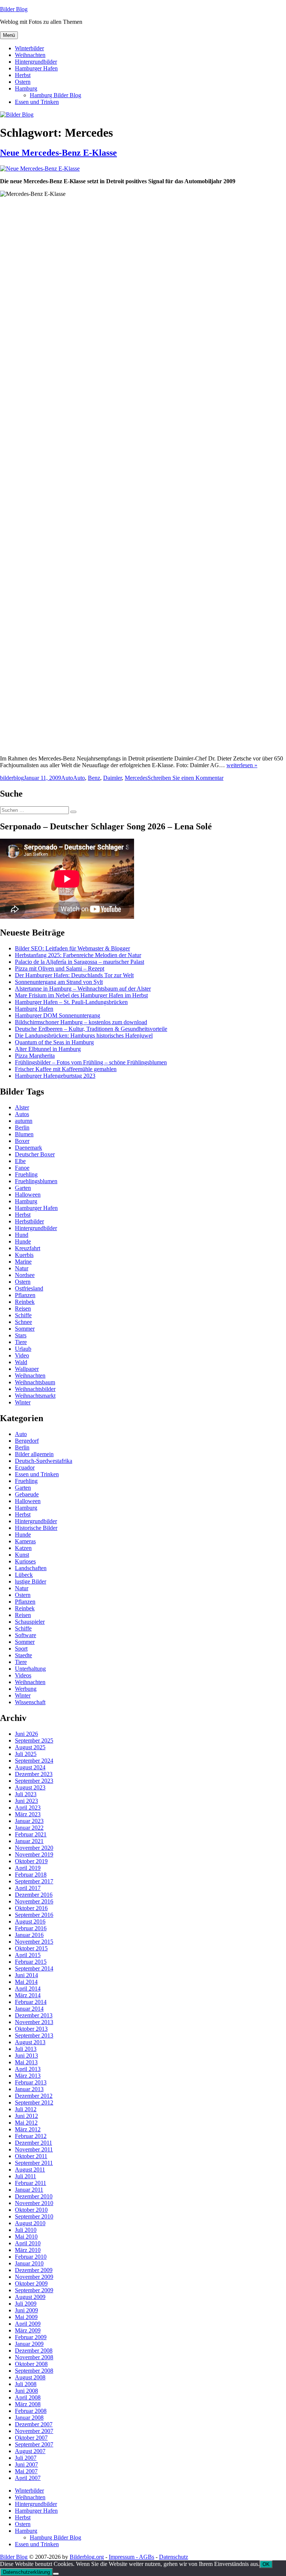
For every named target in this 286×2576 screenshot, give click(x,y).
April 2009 (28, 2324)
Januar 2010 (29, 2263)
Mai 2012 (26, 2123)
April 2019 (28, 1868)
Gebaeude (27, 1494)
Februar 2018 (31, 1875)
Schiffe (23, 1315)
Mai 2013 (26, 2062)
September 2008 (34, 2371)
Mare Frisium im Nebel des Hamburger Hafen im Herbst (81, 995)
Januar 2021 (29, 1841)
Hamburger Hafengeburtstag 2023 (55, 1076)
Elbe (20, 1161)
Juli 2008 (26, 2384)
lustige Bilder (31, 1581)
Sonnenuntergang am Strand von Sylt (59, 982)
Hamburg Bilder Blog (55, 95)
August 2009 (30, 2297)
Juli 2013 (26, 2049)
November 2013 (34, 2022)
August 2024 (30, 1767)
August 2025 (30, 1747)
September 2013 (34, 2035)
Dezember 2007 (34, 2424)
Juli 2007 (26, 2458)
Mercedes (136, 778)
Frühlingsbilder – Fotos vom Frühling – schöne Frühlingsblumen (91, 1062)
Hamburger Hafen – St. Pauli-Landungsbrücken (71, 1002)
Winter (23, 1402)
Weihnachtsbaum (35, 1382)
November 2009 (34, 2277)
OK (266, 2564)
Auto (67, 778)
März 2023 (28, 1814)
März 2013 (28, 2076)
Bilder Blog (14, 9)
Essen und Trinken (37, 102)
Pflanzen (25, 1295)
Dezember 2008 (34, 2351)
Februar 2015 (31, 1962)
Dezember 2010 (34, 2196)
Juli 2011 (26, 2176)
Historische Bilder (36, 1528)
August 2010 (30, 2223)
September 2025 (34, 1740)
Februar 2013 (31, 2082)
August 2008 (30, 2377)
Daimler (112, 778)
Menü (9, 35)
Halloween (28, 1195)
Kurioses (25, 1561)
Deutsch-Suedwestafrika (44, 1461)
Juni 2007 (26, 2464)
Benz (94, 778)
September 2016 (34, 1915)
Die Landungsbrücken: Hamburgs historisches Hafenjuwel (84, 1036)
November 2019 (34, 1854)
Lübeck (24, 1575)
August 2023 (30, 1787)
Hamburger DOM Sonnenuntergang (58, 1015)
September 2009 (34, 2290)
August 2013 (30, 2042)
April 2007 (28, 2478)
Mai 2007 (26, 2471)
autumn (24, 1121)
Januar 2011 (29, 2190)
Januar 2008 (29, 2418)
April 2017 (28, 1888)
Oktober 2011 (31, 2156)
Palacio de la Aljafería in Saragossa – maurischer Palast (80, 962)
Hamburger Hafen (36, 68)
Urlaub (23, 1349)
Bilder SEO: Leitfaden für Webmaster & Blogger (72, 948)
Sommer (25, 1329)
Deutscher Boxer (35, 1154)
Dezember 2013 (34, 2015)
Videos (23, 1675)
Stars (21, 1335)
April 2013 (28, 2069)
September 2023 (34, 1781)
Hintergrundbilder (36, 62)
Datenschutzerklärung (26, 2572)
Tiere (21, 1342)
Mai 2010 (26, 2237)
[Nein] (56, 2574)
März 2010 (28, 2250)
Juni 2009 (26, 2310)
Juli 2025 (26, 1754)
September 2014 (34, 1968)
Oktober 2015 (31, 1948)
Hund (22, 1235)
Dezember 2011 (34, 2143)
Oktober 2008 (31, 2364)
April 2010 (28, 2243)
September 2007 (34, 2444)
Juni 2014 (26, 1975)
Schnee (23, 1322)
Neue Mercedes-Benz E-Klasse (58, 153)
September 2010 (34, 2216)
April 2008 (28, 2397)
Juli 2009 (26, 2304)
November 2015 (34, 1942)
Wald (21, 1362)
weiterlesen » (242, 765)
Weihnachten (30, 55)
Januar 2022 (29, 1828)
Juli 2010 (26, 2230)
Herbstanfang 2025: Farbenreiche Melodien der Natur (78, 955)
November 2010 (34, 2203)
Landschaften (31, 1568)
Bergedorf (27, 1441)
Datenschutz (174, 2557)
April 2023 (28, 1808)
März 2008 (28, 2404)
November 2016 (34, 1901)
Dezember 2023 (34, 1774)
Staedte (23, 1655)
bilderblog (12, 778)
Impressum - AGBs (131, 2557)
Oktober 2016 (31, 1908)
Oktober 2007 (31, 2438)
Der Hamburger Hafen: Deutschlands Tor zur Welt (74, 975)
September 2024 (34, 1761)
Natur (22, 1268)
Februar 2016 (31, 1928)
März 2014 (28, 1995)
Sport (21, 1648)
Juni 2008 (26, 2391)
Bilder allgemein (34, 1454)
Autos (22, 1114)
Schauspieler (30, 1622)
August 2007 (30, 2451)
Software (26, 1635)
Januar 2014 (29, 2009)
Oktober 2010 (31, 2210)
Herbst (23, 75)
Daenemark (28, 1148)
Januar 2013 (29, 2089)
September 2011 (34, 2163)
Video (22, 1355)
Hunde (23, 1241)
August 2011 (30, 2170)
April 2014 (28, 1989)
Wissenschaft (30, 1702)
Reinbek (25, 1302)
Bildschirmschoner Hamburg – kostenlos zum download (81, 1022)
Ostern (23, 82)
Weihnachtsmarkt (35, 1396)
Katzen (23, 1548)
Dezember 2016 (34, 1895)
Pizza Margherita (35, 1056)
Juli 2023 (26, 1794)
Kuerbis (24, 1255)
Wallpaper (27, 1369)
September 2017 (34, 1881)
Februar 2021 (31, 1834)
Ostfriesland (29, 1288)
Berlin (22, 1127)
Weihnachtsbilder (35, 1389)
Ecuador (25, 1468)
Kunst (22, 1555)
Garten (23, 1188)
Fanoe (22, 1168)
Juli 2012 (26, 2109)
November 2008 (34, 2357)
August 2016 (30, 1921)
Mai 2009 (26, 2317)
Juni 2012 (26, 2116)
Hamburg (26, 88)
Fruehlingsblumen (36, 1181)
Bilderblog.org (87, 2557)
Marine (23, 1262)
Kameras (25, 1541)
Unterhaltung (30, 1669)
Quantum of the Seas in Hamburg (54, 1042)
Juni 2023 (26, 1801)
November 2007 (34, 2431)
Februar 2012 (31, 2136)
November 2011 (34, 2149)
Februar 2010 (31, 2257)
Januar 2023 (29, 1821)
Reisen (23, 1308)
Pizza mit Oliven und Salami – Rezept (60, 968)
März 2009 (28, 2330)
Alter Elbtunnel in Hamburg (48, 1049)
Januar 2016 (29, 1935)
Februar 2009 (31, 2337)
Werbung (26, 1689)
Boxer (22, 1141)
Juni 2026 (26, 1734)
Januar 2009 (29, 2344)
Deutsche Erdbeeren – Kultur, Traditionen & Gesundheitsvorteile (91, 1029)
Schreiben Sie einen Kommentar (185, 778)
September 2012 (34, 2102)
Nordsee (25, 1275)
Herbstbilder (29, 1221)
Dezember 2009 (34, 2270)
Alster (22, 1107)
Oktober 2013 (31, 2029)
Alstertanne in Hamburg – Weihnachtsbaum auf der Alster (83, 989)
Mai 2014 (26, 1982)
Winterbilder (29, 48)
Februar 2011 (31, 2183)
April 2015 (28, 1955)
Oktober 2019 (31, 1861)
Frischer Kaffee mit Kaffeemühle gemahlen (66, 1069)
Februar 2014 (31, 2002)
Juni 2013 (26, 2056)
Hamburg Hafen (34, 1009)
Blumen (24, 1134)
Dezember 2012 (34, 2096)
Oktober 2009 (31, 2283)
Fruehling (26, 1174)
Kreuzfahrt (28, 1248)
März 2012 (28, 2129)
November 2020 (34, 1848)
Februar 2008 (31, 2411)
